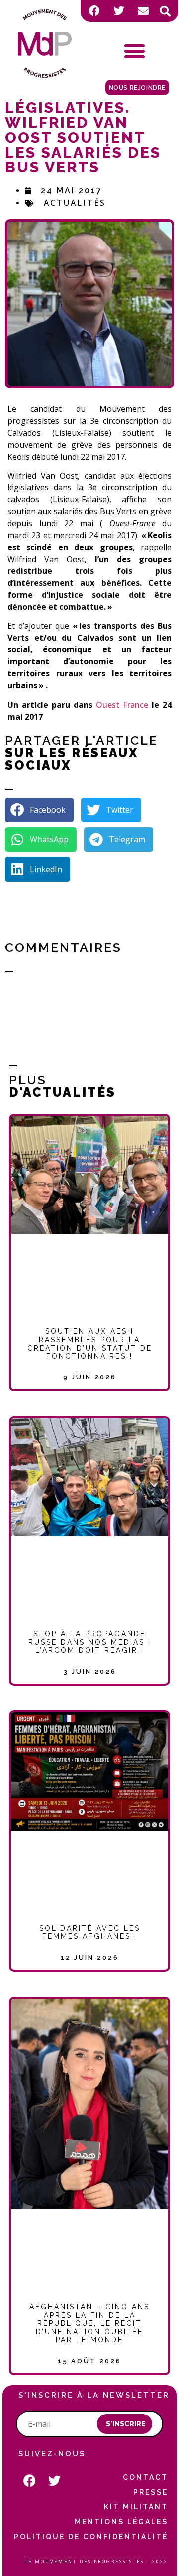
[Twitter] (119, 11)
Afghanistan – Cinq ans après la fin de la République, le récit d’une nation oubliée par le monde (89, 2323)
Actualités (75, 203)
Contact (145, 2477)
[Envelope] (143, 11)
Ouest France (122, 705)
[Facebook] (94, 11)
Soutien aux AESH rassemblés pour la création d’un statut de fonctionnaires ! (90, 1344)
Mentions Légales (121, 2522)
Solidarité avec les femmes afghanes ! (90, 1932)
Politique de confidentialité (91, 2537)
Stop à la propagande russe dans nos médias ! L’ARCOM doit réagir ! (90, 1642)
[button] (165, 11)
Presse (151, 2492)
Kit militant (136, 2507)
